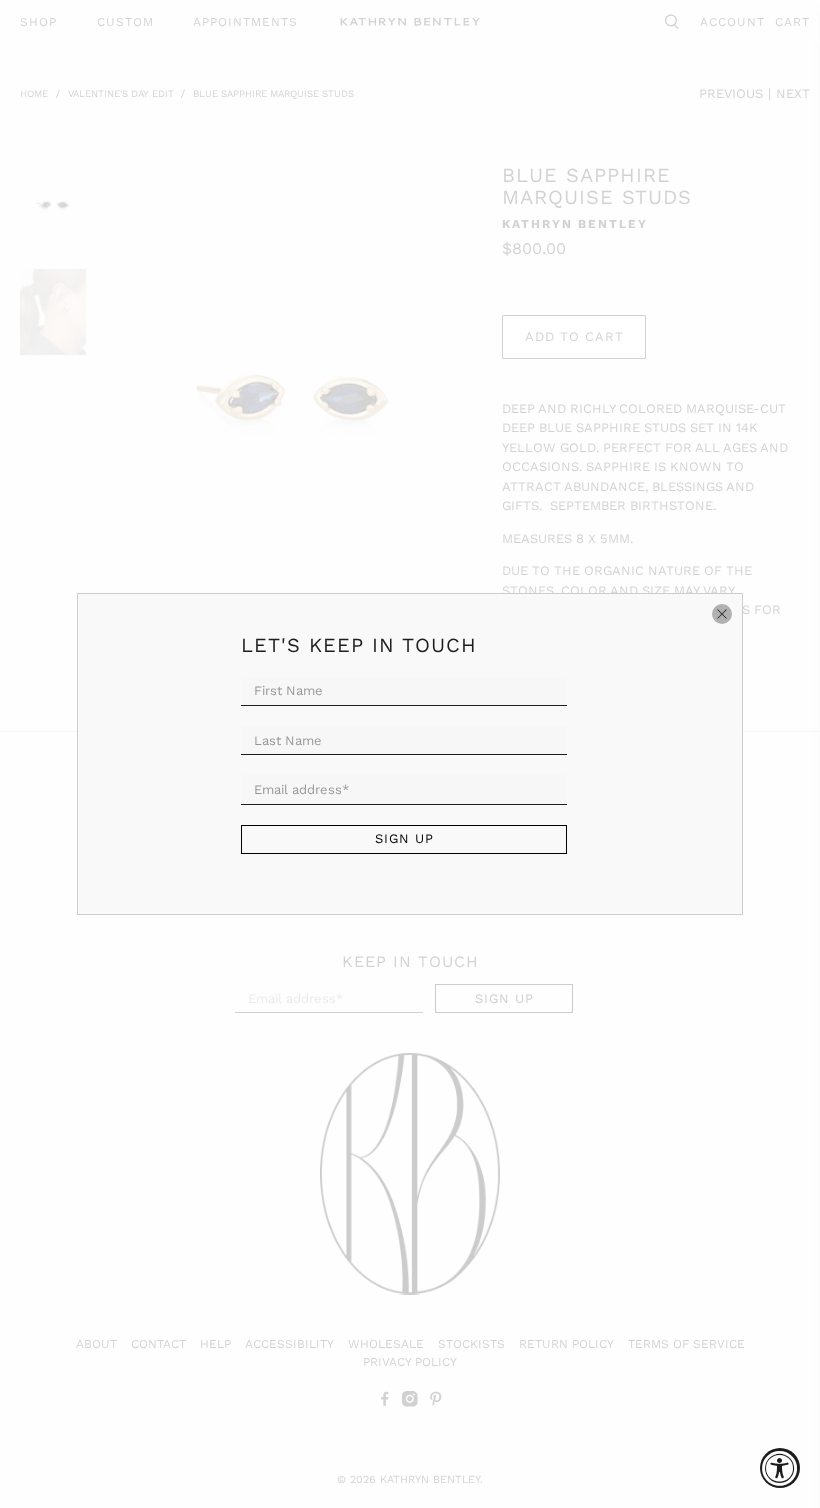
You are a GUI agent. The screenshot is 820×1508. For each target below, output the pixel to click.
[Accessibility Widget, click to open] (780, 1468)
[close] (722, 614)
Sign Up (404, 838)
